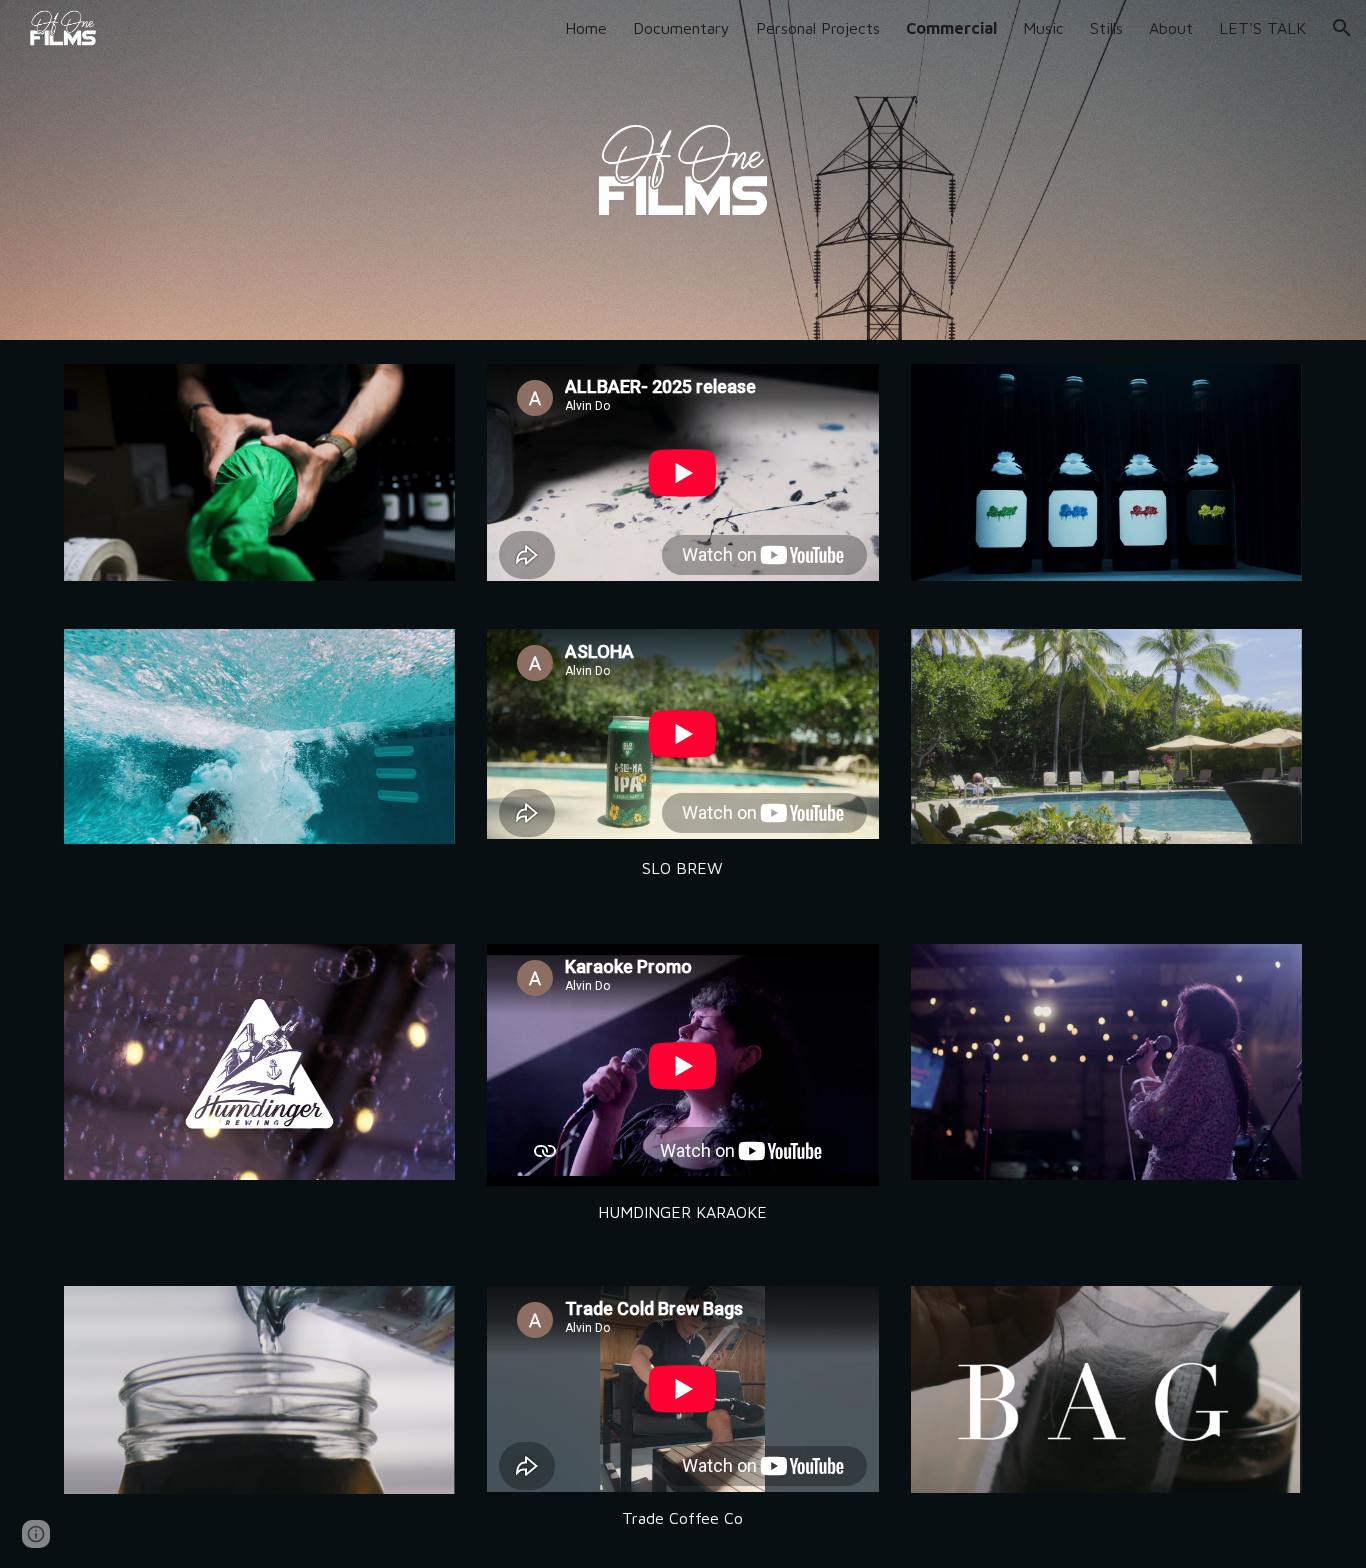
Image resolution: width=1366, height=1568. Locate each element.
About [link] (1171, 28)
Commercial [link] (951, 28)
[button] (1342, 28)
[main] (683, 867)
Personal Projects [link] (818, 28)
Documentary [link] (681, 28)
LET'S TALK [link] (1262, 28)
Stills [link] (1106, 28)
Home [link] (586, 28)
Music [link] (1043, 28)
